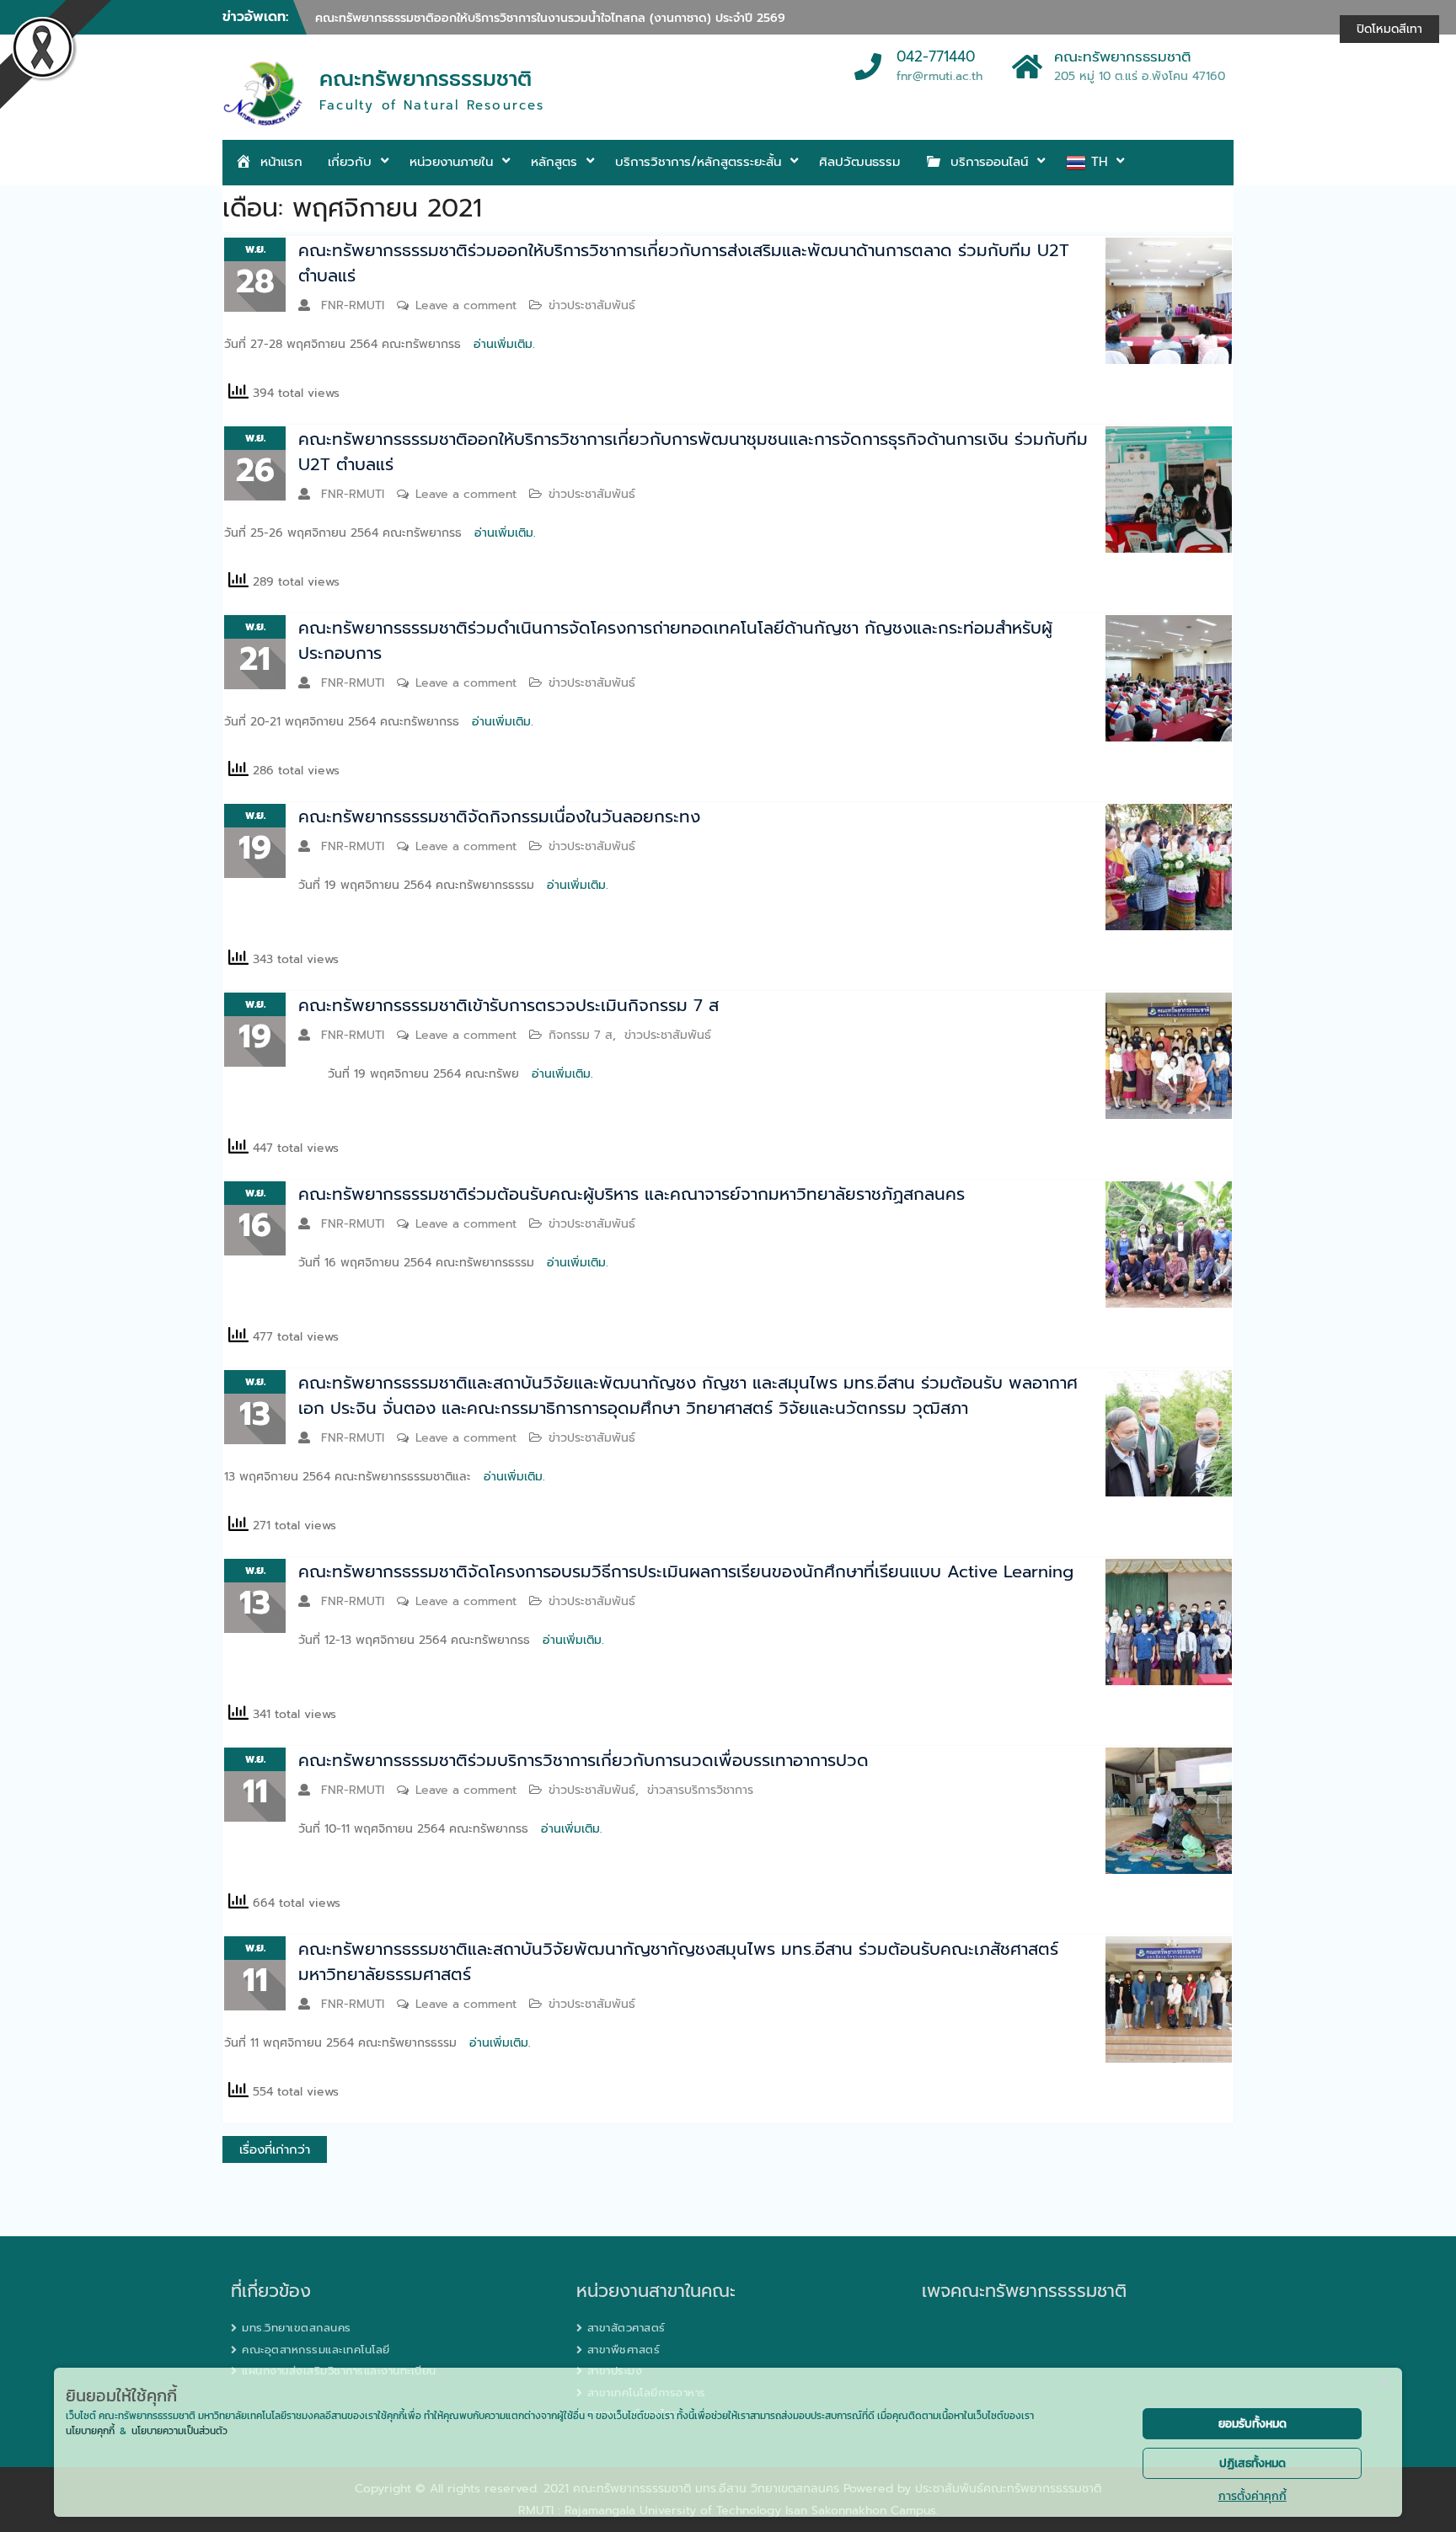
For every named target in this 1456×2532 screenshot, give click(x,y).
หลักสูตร (554, 162)
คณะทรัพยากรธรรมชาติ (426, 79)
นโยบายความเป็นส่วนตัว (179, 2431)
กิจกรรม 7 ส (581, 1035)
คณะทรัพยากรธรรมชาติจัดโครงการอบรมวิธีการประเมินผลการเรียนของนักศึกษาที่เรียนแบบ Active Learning (686, 1571)
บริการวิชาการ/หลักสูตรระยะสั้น (698, 162)
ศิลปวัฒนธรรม (859, 162)
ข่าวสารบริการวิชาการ (700, 1790)
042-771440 (936, 57)
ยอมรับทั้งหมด (1253, 2424)
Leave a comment (466, 305)
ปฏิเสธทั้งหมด (1253, 2463)
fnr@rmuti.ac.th (939, 76)
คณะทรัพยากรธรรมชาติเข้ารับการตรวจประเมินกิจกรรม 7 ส (509, 1005)
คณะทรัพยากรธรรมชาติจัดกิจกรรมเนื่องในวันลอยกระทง (499, 816)
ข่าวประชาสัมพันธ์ (592, 305)
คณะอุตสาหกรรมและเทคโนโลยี (316, 2350)
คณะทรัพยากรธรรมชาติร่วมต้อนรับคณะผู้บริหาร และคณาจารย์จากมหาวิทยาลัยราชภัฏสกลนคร (632, 1194)
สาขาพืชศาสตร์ (624, 2350)
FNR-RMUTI (353, 305)
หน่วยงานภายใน (451, 162)
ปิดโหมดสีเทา (1389, 29)
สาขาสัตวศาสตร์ (626, 2328)
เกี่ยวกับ (350, 162)
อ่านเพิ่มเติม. (504, 344)
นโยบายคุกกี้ (90, 2431)
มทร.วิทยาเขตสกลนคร (297, 2328)
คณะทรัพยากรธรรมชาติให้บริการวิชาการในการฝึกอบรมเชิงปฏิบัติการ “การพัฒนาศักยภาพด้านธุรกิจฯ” (568, 18)
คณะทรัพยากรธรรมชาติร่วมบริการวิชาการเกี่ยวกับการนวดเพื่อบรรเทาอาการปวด (583, 1760)
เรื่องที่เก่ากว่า (275, 2149)
